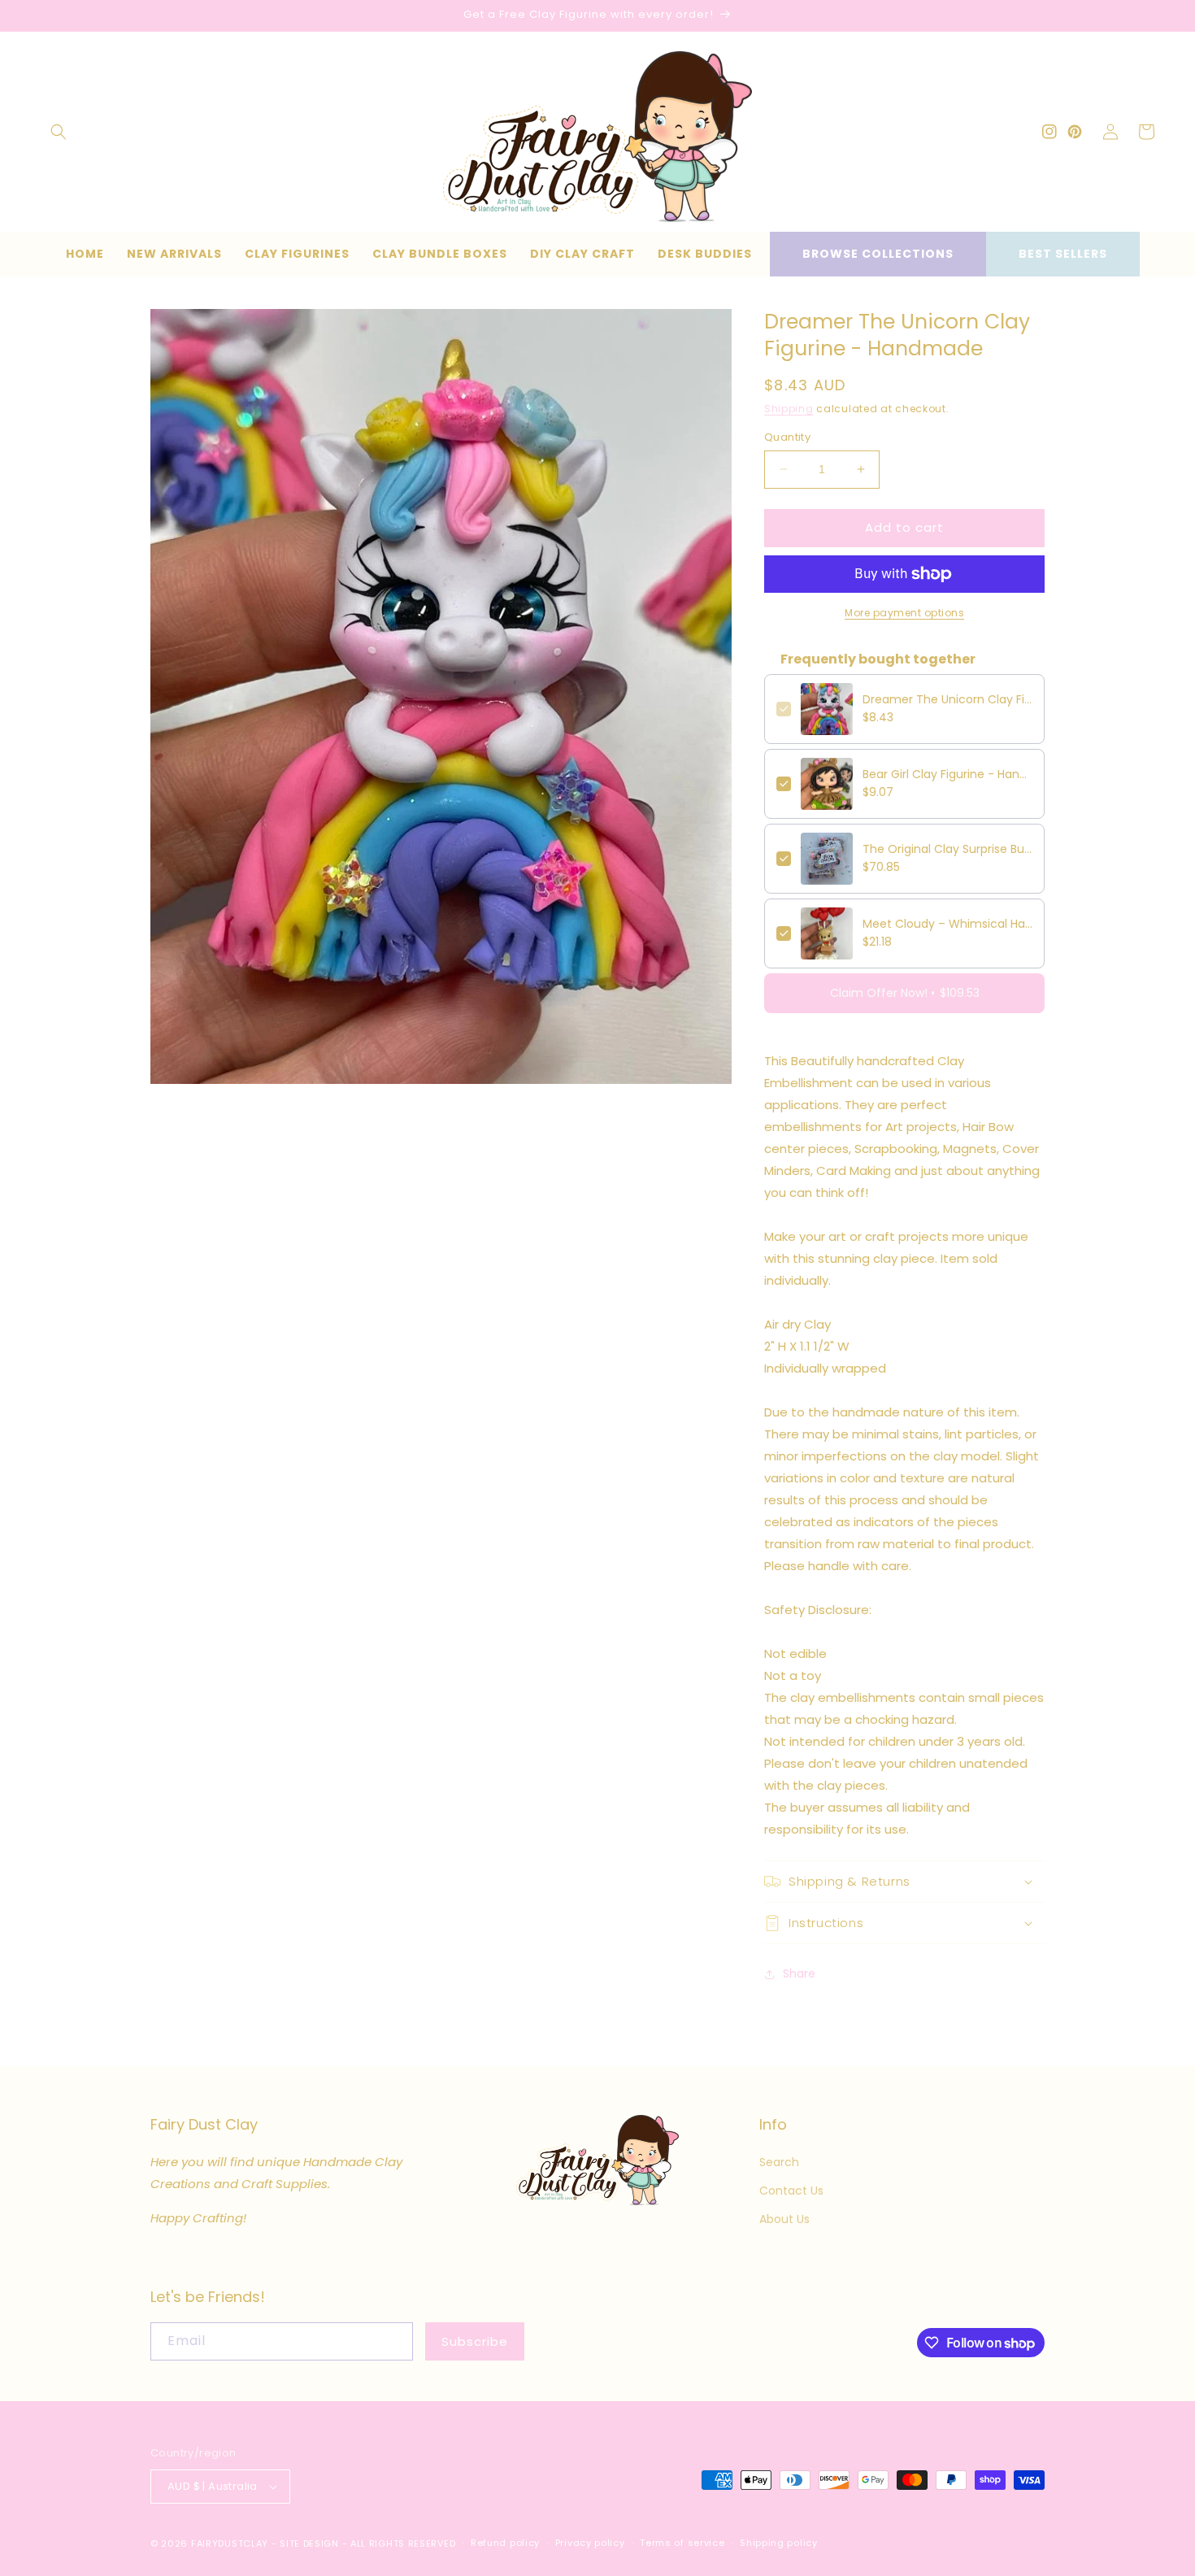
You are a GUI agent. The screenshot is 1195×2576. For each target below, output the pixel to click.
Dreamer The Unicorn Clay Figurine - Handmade (947, 699)
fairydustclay (230, 2543)
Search (779, 2162)
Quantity (787, 437)
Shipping (789, 409)
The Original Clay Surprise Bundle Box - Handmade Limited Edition (947, 849)
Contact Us (791, 2191)
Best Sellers (1063, 254)
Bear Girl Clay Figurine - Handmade (947, 774)
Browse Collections (878, 254)
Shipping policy (779, 2543)
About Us (784, 2219)
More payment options (904, 613)
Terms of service (682, 2543)
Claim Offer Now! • (905, 993)
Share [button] (799, 1973)
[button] (59, 132)
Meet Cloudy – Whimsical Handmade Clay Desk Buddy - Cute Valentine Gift (947, 924)
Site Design (309, 2543)
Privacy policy (590, 2543)
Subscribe (475, 2341)
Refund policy (505, 2543)
